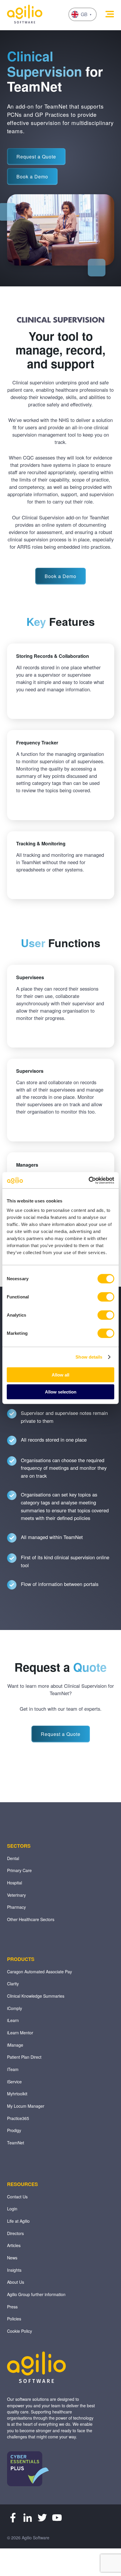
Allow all (60, 1375)
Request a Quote (36, 157)
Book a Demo (32, 176)
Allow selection (61, 1392)
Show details (89, 1357)
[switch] (106, 1297)
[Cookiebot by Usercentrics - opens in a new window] (89, 1180)
